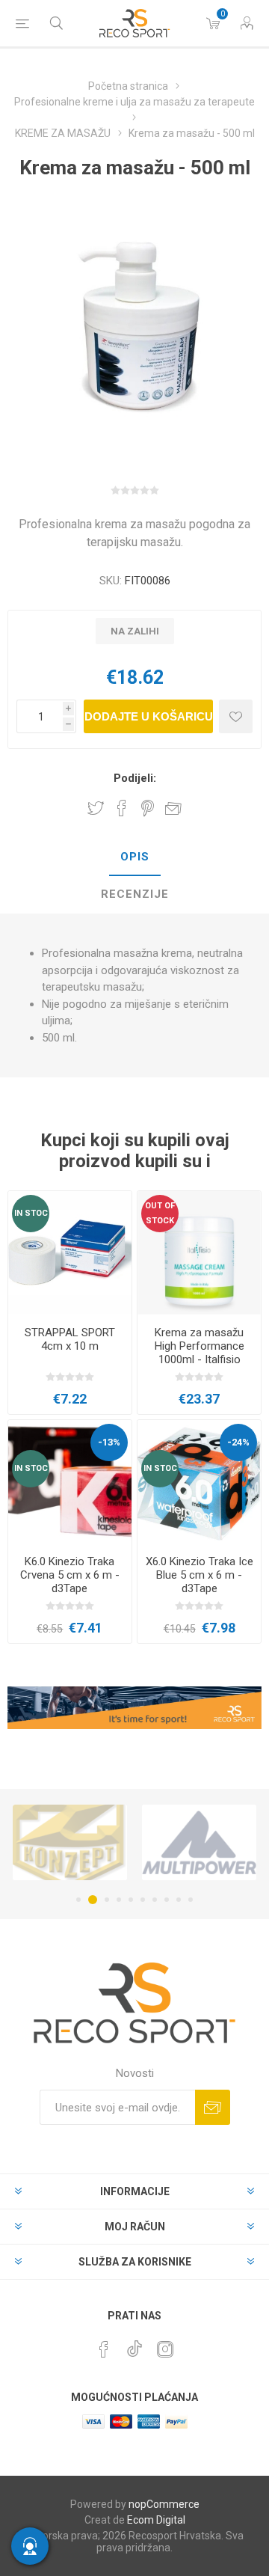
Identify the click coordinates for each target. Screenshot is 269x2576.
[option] (134, 1842)
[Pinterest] (104, 2349)
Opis (135, 857)
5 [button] (131, 1900)
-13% (109, 1442)
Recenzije (135, 894)
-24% (238, 1442)
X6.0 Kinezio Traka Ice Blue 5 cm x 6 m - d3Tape (200, 1575)
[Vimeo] (134, 2345)
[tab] (134, 857)
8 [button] (167, 1900)
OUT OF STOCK (160, 1213)
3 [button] (105, 1900)
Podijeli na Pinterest (148, 808)
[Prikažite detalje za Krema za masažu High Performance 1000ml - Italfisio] (199, 1253)
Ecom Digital (156, 2520)
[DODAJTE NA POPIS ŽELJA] (236, 716)
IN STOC (31, 1213)
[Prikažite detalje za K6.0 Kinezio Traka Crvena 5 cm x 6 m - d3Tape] (70, 1482)
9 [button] (179, 1900)
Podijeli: (135, 778)
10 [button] (191, 1900)
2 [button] (90, 1900)
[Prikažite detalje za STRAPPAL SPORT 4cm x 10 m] (70, 1253)
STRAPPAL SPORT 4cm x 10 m (70, 1339)
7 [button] (155, 1900)
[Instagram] (165, 2349)
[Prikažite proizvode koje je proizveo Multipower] (134, 1842)
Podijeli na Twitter (96, 808)
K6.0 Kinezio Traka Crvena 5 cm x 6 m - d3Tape (70, 1575)
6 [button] (143, 1900)
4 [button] (119, 1900)
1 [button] (78, 1900)
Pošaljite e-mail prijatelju (173, 808)
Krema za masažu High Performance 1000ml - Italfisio (200, 1346)
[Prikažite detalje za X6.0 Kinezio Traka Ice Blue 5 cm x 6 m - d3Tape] (199, 1482)
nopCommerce (164, 2504)
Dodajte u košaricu (149, 716)
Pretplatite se (213, 2107)
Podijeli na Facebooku (122, 808)
